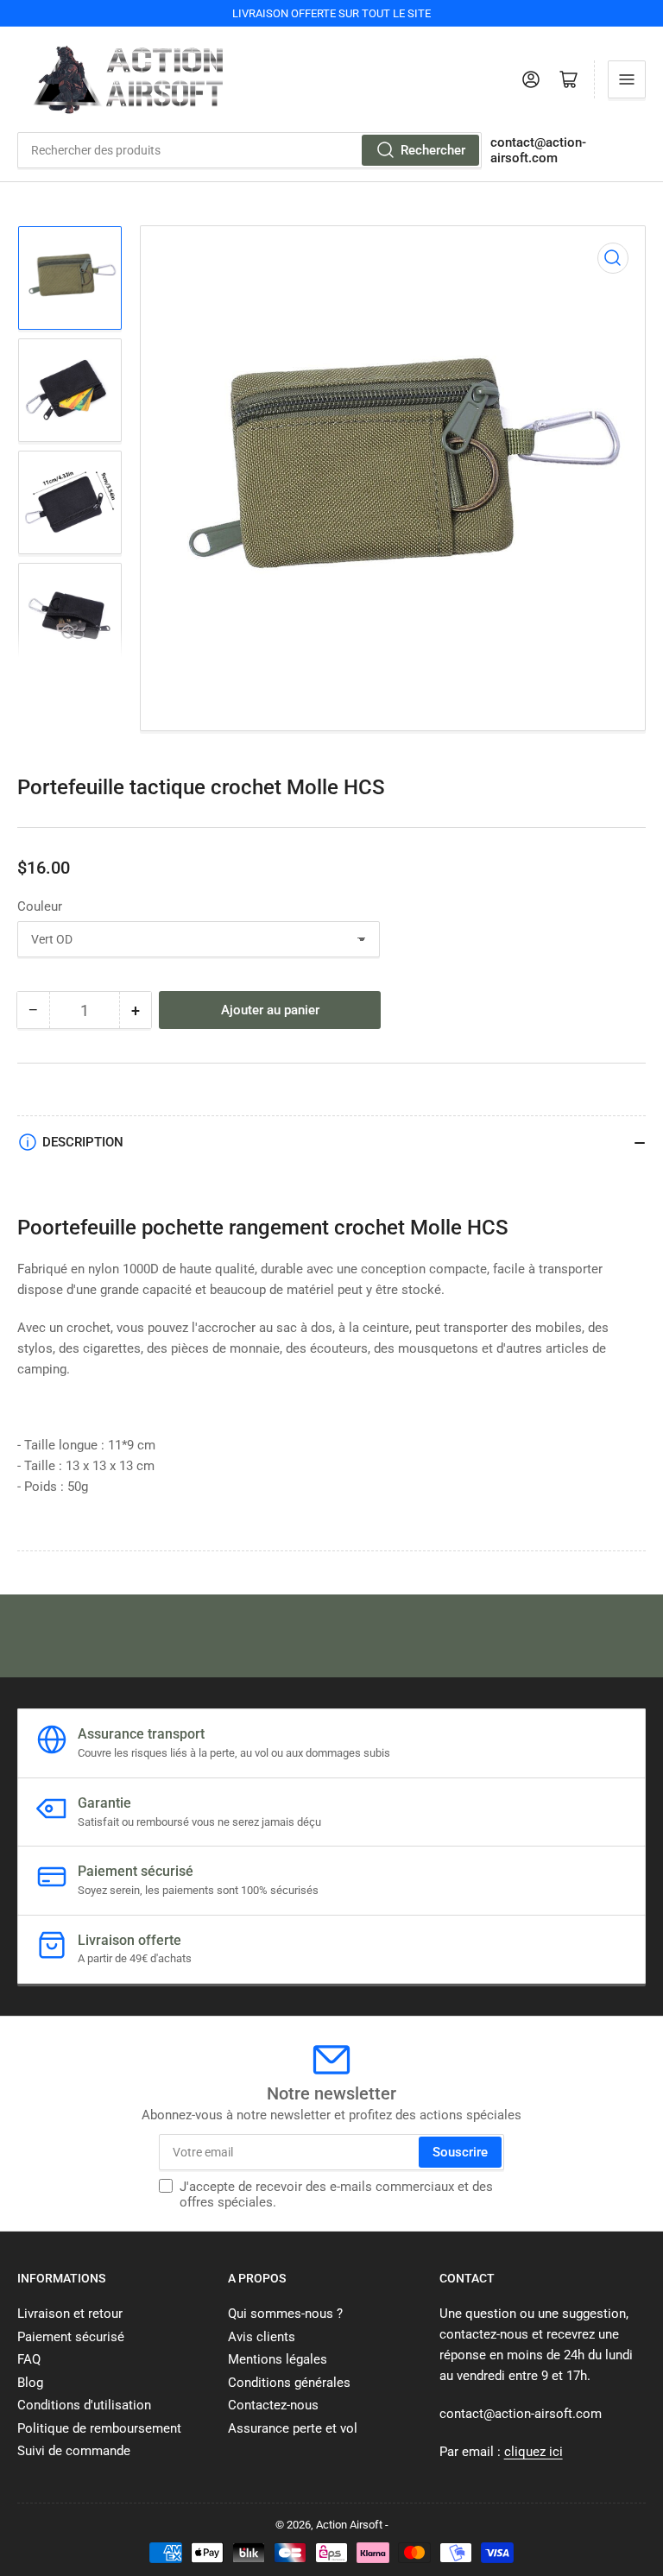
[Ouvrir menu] (627, 79)
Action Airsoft (349, 2525)
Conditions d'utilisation (84, 2405)
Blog (30, 2383)
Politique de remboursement (99, 2428)
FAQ (29, 2359)
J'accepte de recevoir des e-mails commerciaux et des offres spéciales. (336, 2194)
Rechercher (433, 150)
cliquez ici (534, 2452)
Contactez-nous (273, 2405)
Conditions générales (289, 2383)
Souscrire (460, 2152)
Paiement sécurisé (71, 2337)
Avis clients (262, 2337)
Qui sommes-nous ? (285, 2314)
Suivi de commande (74, 2451)
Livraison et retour (70, 2314)
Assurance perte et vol (293, 2428)
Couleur (40, 906)
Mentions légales (278, 2359)
